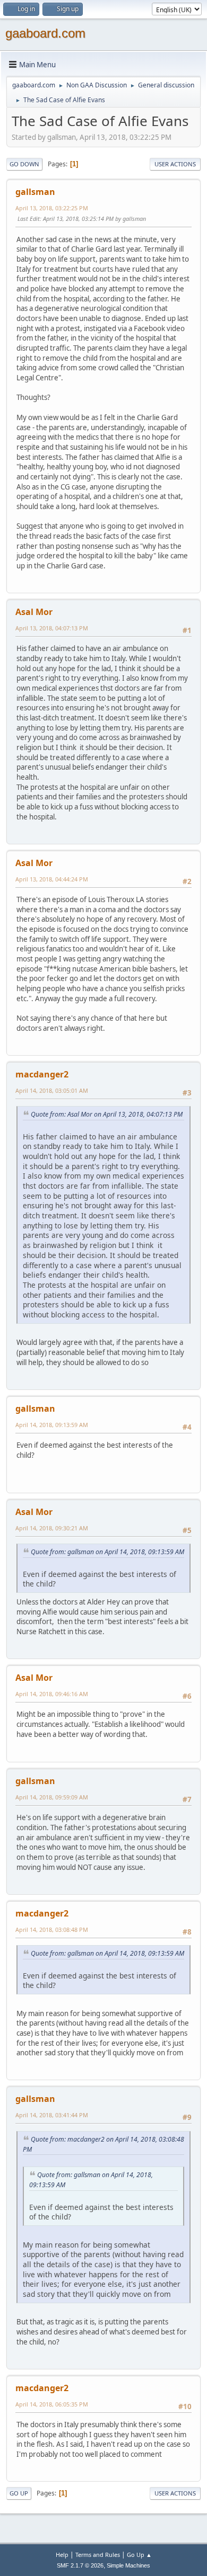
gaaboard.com (45, 33)
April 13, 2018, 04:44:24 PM (52, 879)
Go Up (19, 2493)
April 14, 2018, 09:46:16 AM (52, 1694)
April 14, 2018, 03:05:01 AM (52, 1090)
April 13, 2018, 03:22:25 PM (52, 208)
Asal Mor (34, 612)
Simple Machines (128, 2565)
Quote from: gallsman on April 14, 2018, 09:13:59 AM (107, 1552)
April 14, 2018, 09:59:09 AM (52, 1797)
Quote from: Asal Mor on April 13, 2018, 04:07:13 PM (107, 1114)
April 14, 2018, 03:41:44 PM (52, 2115)
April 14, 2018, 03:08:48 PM (52, 1929)
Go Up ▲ (139, 2555)
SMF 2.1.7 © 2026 (80, 2565)
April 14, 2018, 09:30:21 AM (52, 1528)
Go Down (24, 164)
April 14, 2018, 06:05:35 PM (52, 2404)
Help (62, 2555)
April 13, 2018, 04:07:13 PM (52, 628)
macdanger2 (42, 1074)
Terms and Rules (98, 2555)
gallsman (35, 192)
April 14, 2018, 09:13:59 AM (52, 1425)
